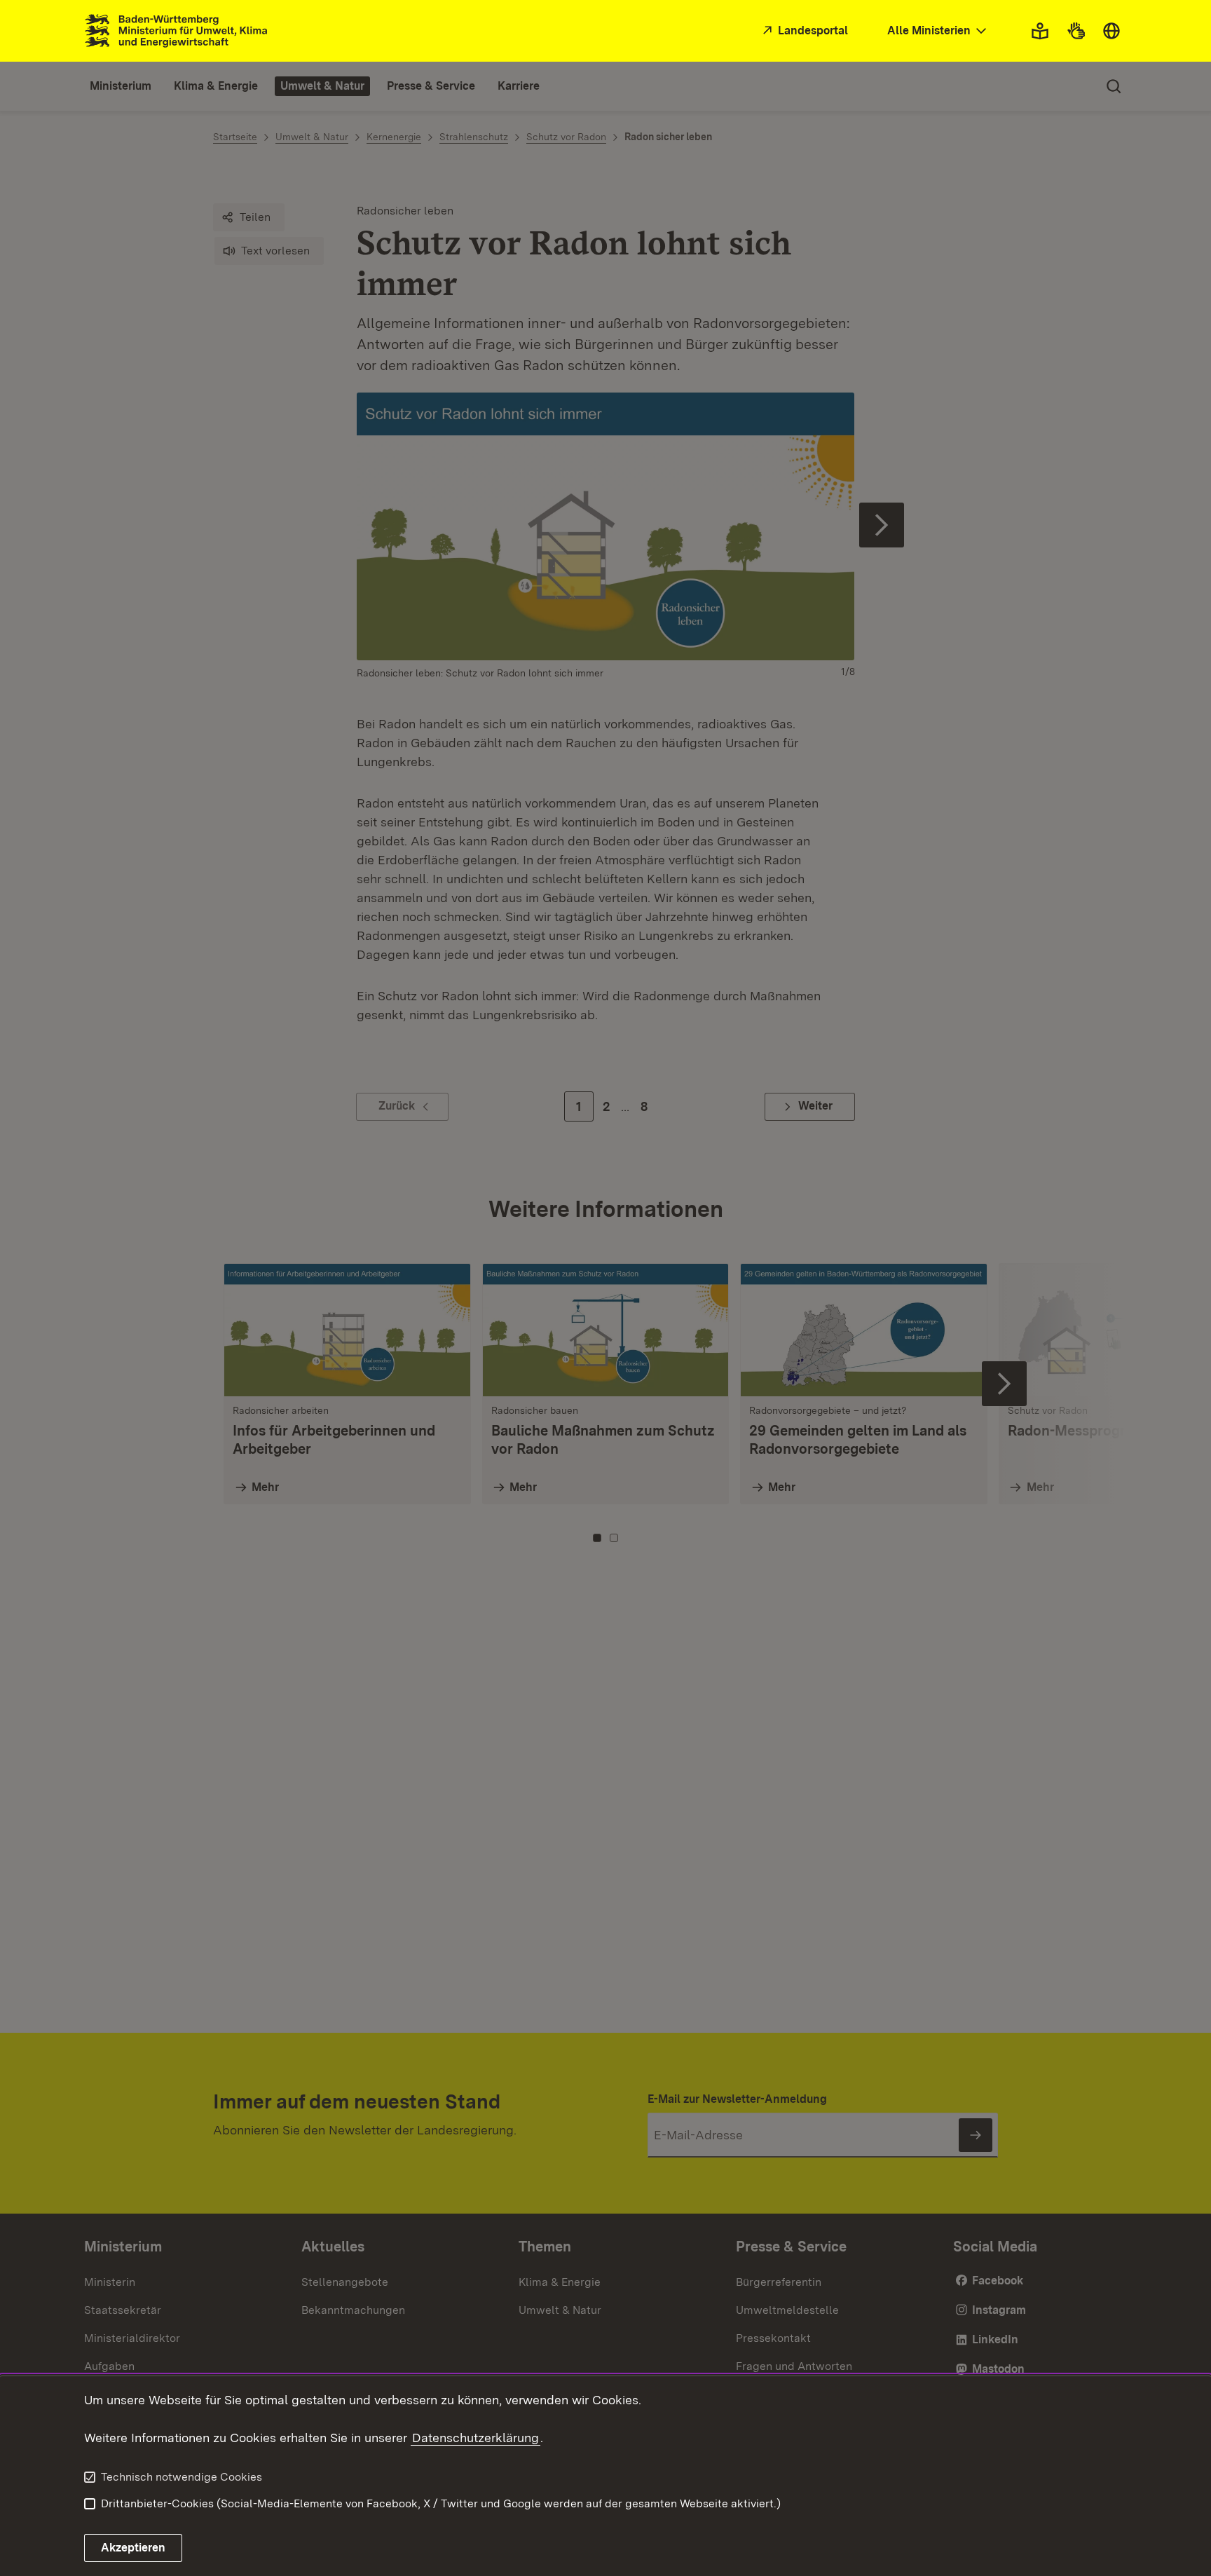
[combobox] (938, 31)
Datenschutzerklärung (475, 2438)
